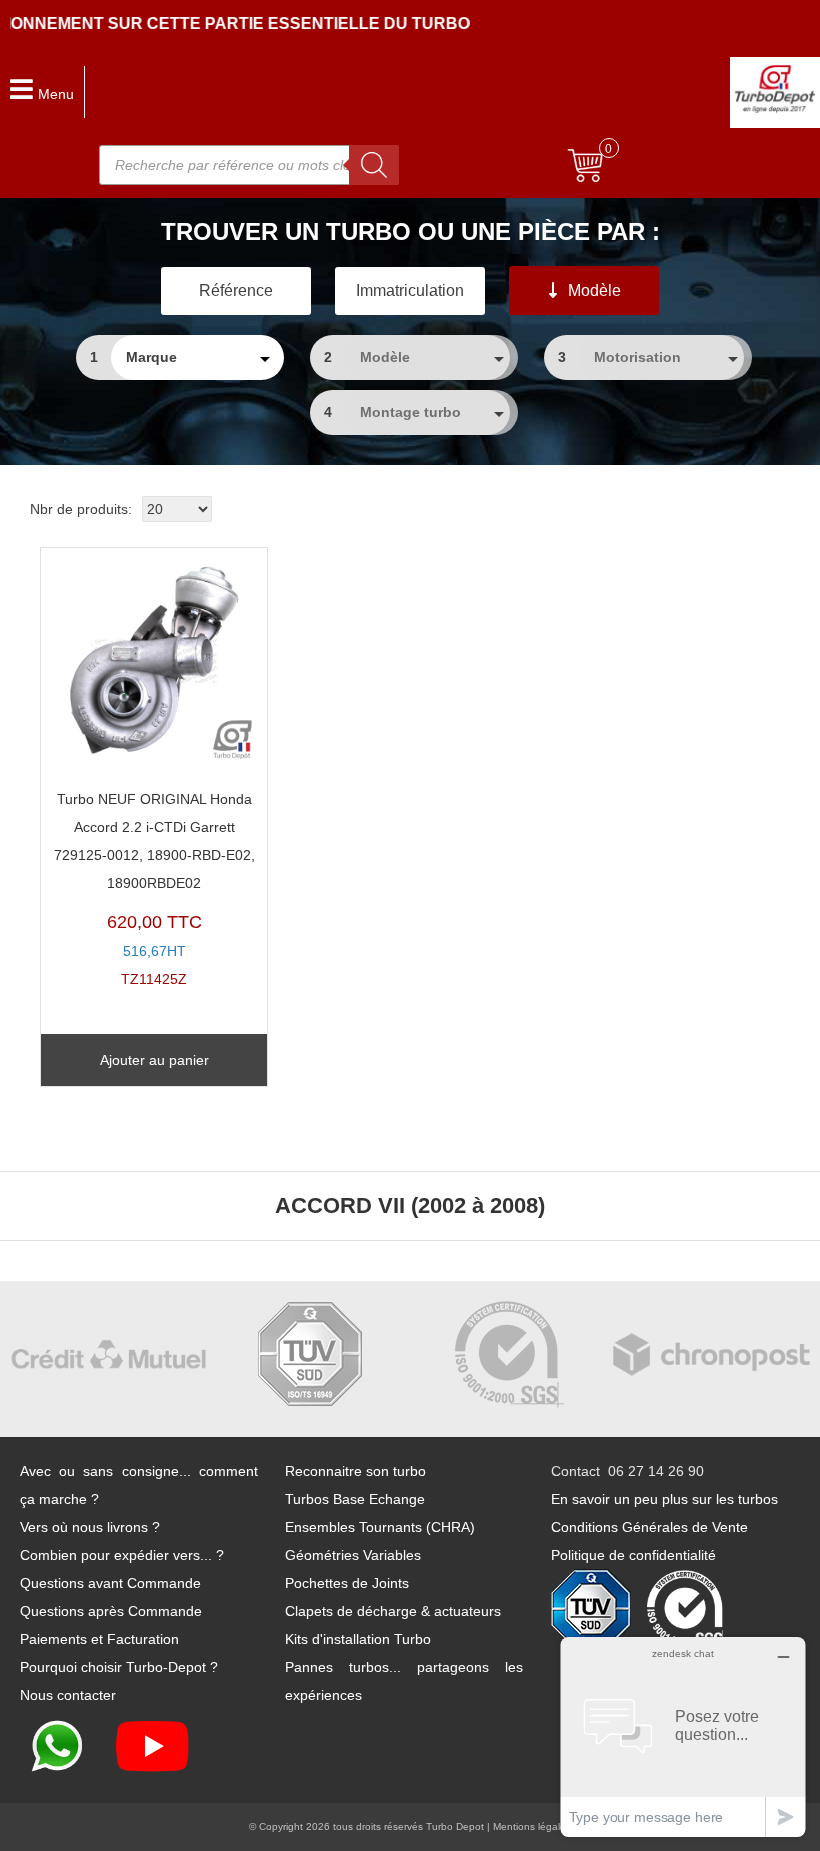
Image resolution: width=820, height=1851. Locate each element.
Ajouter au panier (154, 1060)
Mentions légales (532, 1826)
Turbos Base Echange (355, 1499)
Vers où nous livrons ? (90, 1527)
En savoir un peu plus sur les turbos (664, 1499)
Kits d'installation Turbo (358, 1639)
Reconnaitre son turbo (355, 1471)
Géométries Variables (353, 1555)
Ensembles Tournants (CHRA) (380, 1527)
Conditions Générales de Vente (649, 1527)
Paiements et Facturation (99, 1639)
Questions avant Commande (110, 1583)
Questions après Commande (111, 1611)
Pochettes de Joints (347, 1583)
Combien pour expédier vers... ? (122, 1555)
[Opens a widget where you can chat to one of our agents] (683, 1736)
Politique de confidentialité (633, 1555)
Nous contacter (68, 1695)
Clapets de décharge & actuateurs (393, 1611)
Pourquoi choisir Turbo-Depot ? (119, 1667)
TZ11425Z (154, 889)
